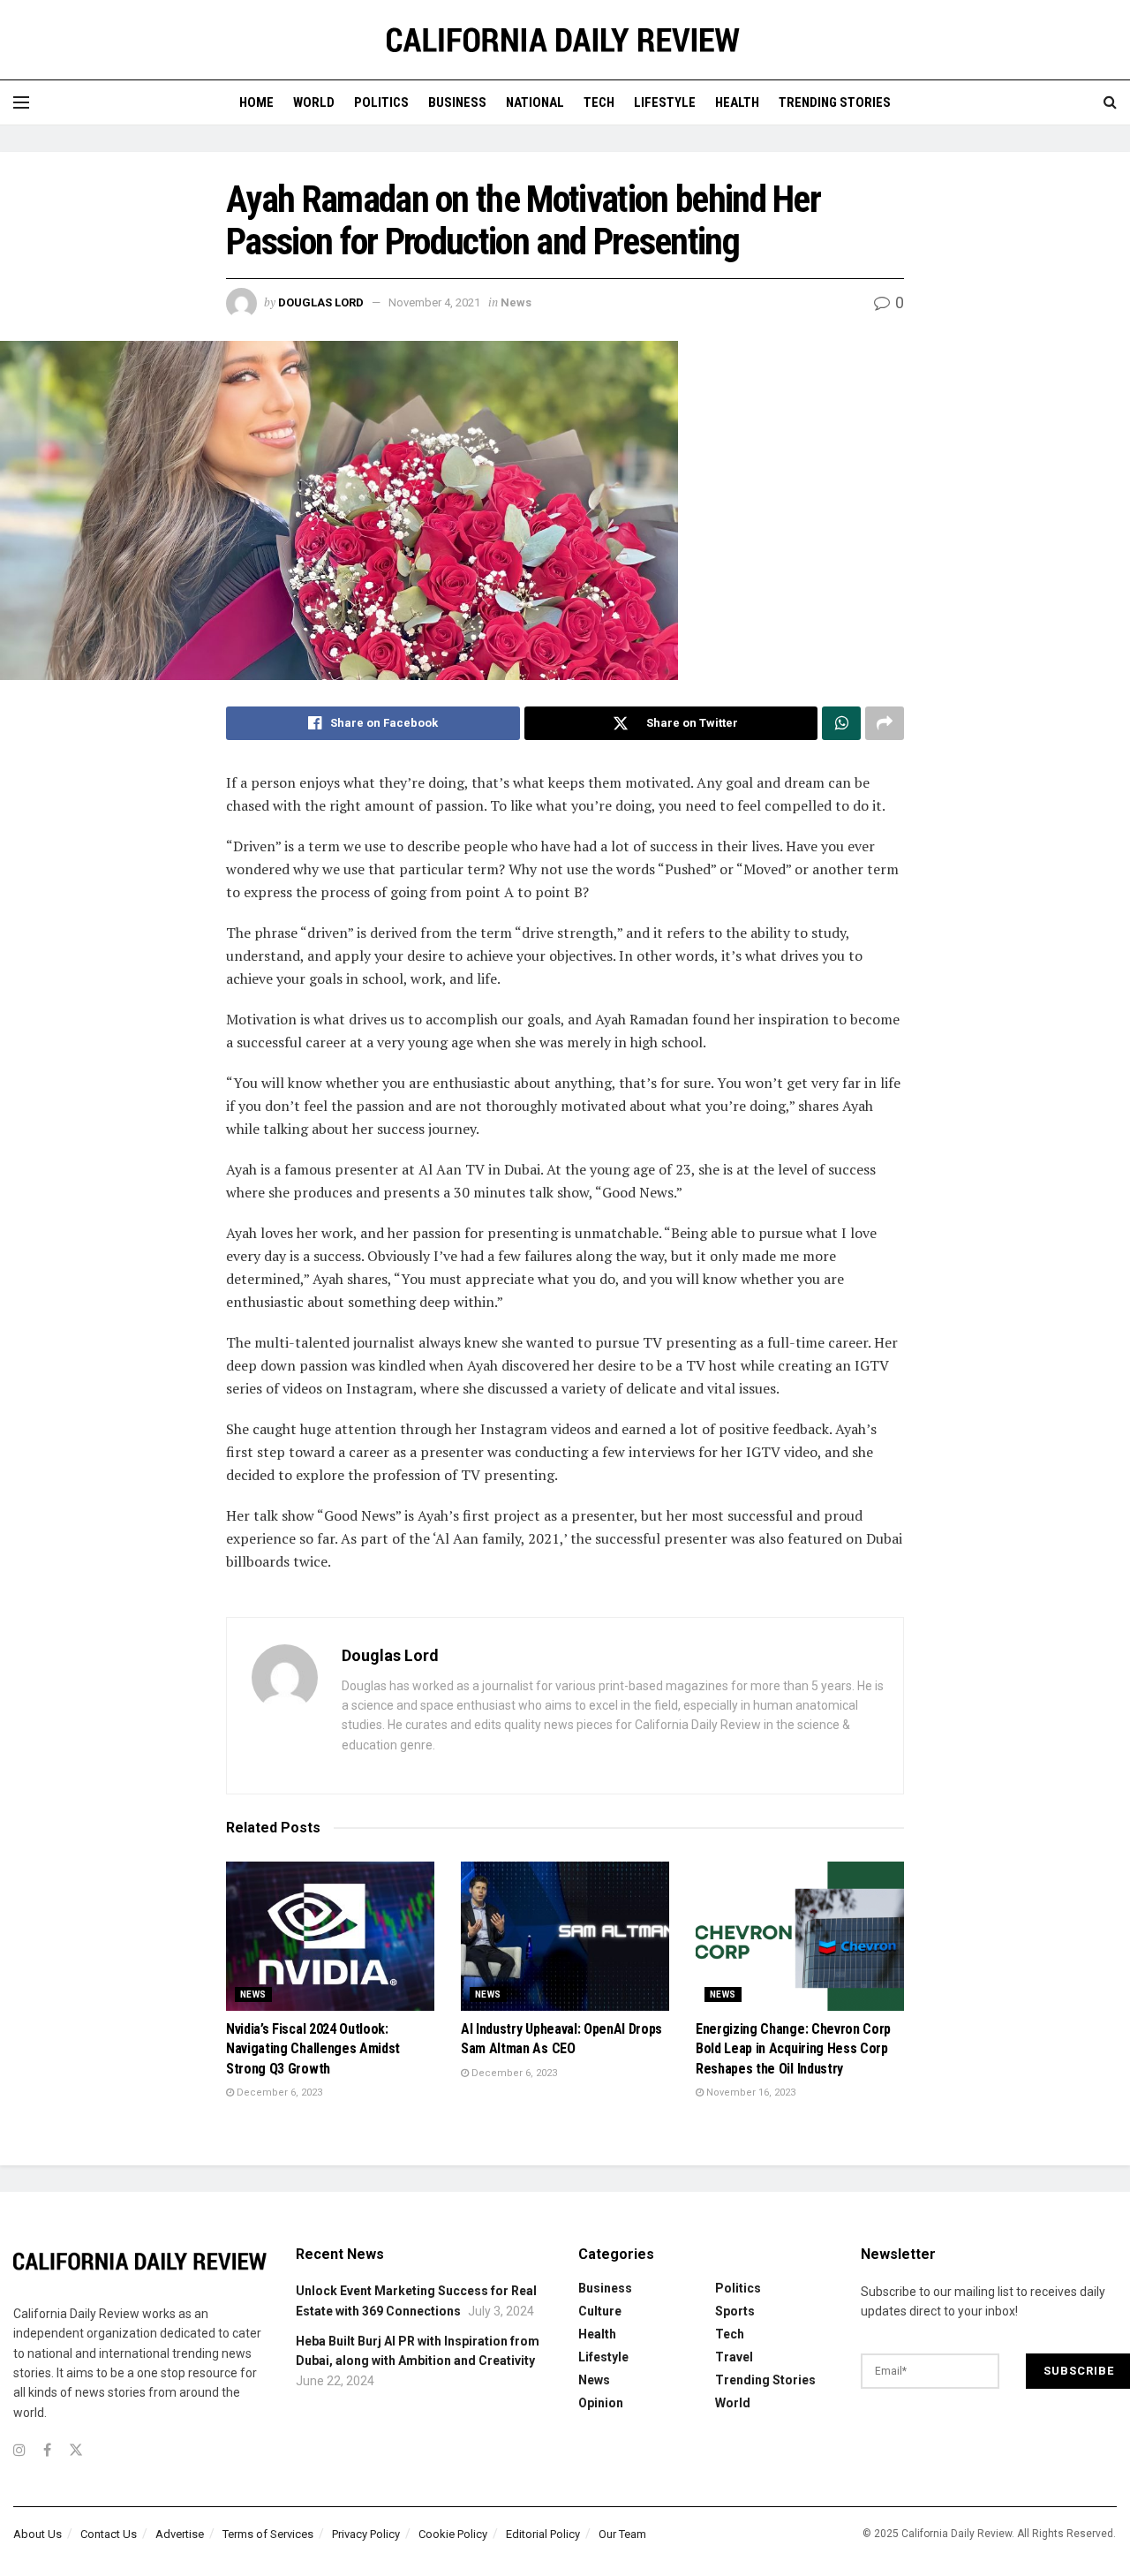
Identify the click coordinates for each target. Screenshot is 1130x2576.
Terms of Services (268, 2534)
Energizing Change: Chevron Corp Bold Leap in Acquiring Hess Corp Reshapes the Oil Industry (793, 2049)
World (314, 102)
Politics (381, 102)
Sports (735, 2311)
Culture (600, 2311)
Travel (734, 2357)
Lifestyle (665, 102)
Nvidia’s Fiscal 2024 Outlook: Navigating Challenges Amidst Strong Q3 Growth (313, 2049)
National (535, 102)
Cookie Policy (453, 2534)
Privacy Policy (366, 2534)
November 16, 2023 (750, 2093)
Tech (599, 102)
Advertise (180, 2534)
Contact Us (109, 2534)
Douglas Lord (321, 302)
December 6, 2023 (278, 2093)
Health (737, 102)
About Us (38, 2534)
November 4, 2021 (434, 302)
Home (256, 102)
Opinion (601, 2403)
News (516, 302)
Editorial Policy (543, 2534)
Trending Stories (835, 102)
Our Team (622, 2534)
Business (457, 102)
